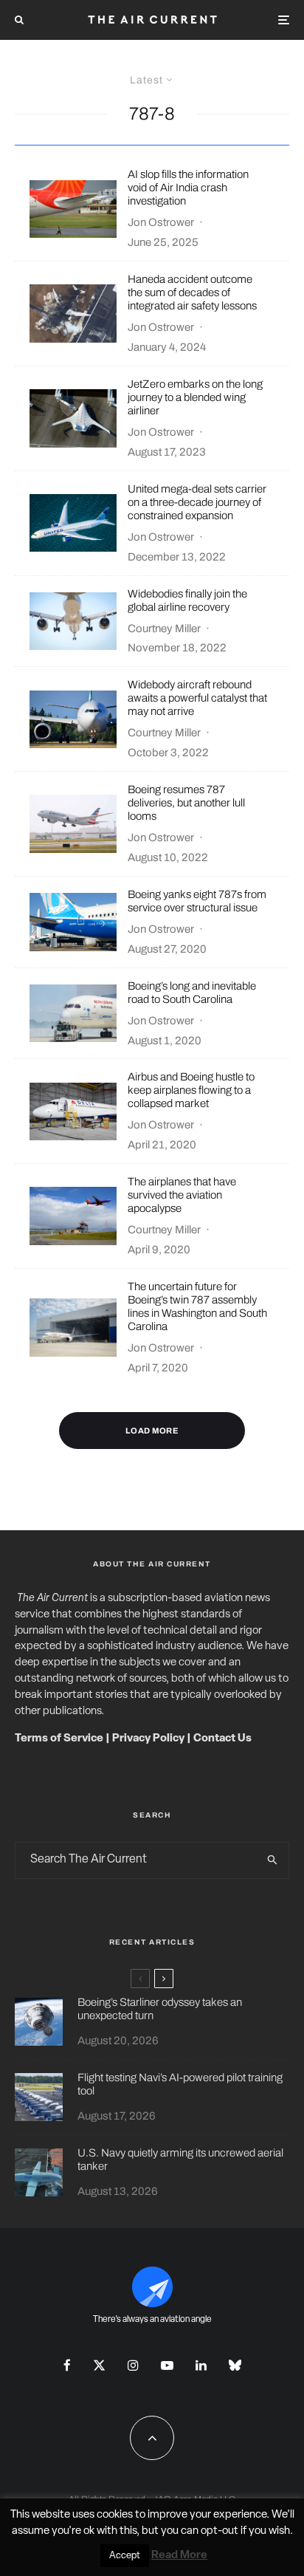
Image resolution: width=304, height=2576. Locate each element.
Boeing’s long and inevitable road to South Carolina (192, 993)
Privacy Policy (148, 1739)
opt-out (220, 2531)
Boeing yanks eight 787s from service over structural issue (197, 901)
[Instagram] (133, 2365)
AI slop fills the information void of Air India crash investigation (188, 188)
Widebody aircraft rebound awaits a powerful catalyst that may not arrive (197, 698)
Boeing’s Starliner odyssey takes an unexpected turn (160, 2009)
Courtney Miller (164, 628)
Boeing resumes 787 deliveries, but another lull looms (186, 803)
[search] (273, 1860)
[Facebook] (67, 2365)
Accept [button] (125, 2556)
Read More (179, 2556)
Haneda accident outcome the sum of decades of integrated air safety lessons (192, 292)
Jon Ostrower (161, 222)
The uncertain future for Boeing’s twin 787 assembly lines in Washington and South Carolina (197, 1306)
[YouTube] (167, 2365)
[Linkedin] (201, 2365)
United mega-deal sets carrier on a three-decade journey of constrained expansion (197, 502)
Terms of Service (59, 1739)
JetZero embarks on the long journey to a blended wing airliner (195, 397)
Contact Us (222, 1739)
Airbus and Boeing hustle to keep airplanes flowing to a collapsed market (191, 1090)
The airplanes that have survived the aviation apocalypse (182, 1195)
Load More (152, 1431)
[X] (99, 2365)
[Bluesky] (235, 2365)
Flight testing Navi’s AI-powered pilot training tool (180, 2084)
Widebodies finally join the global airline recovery (187, 600)
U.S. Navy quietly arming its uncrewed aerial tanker (180, 2159)
